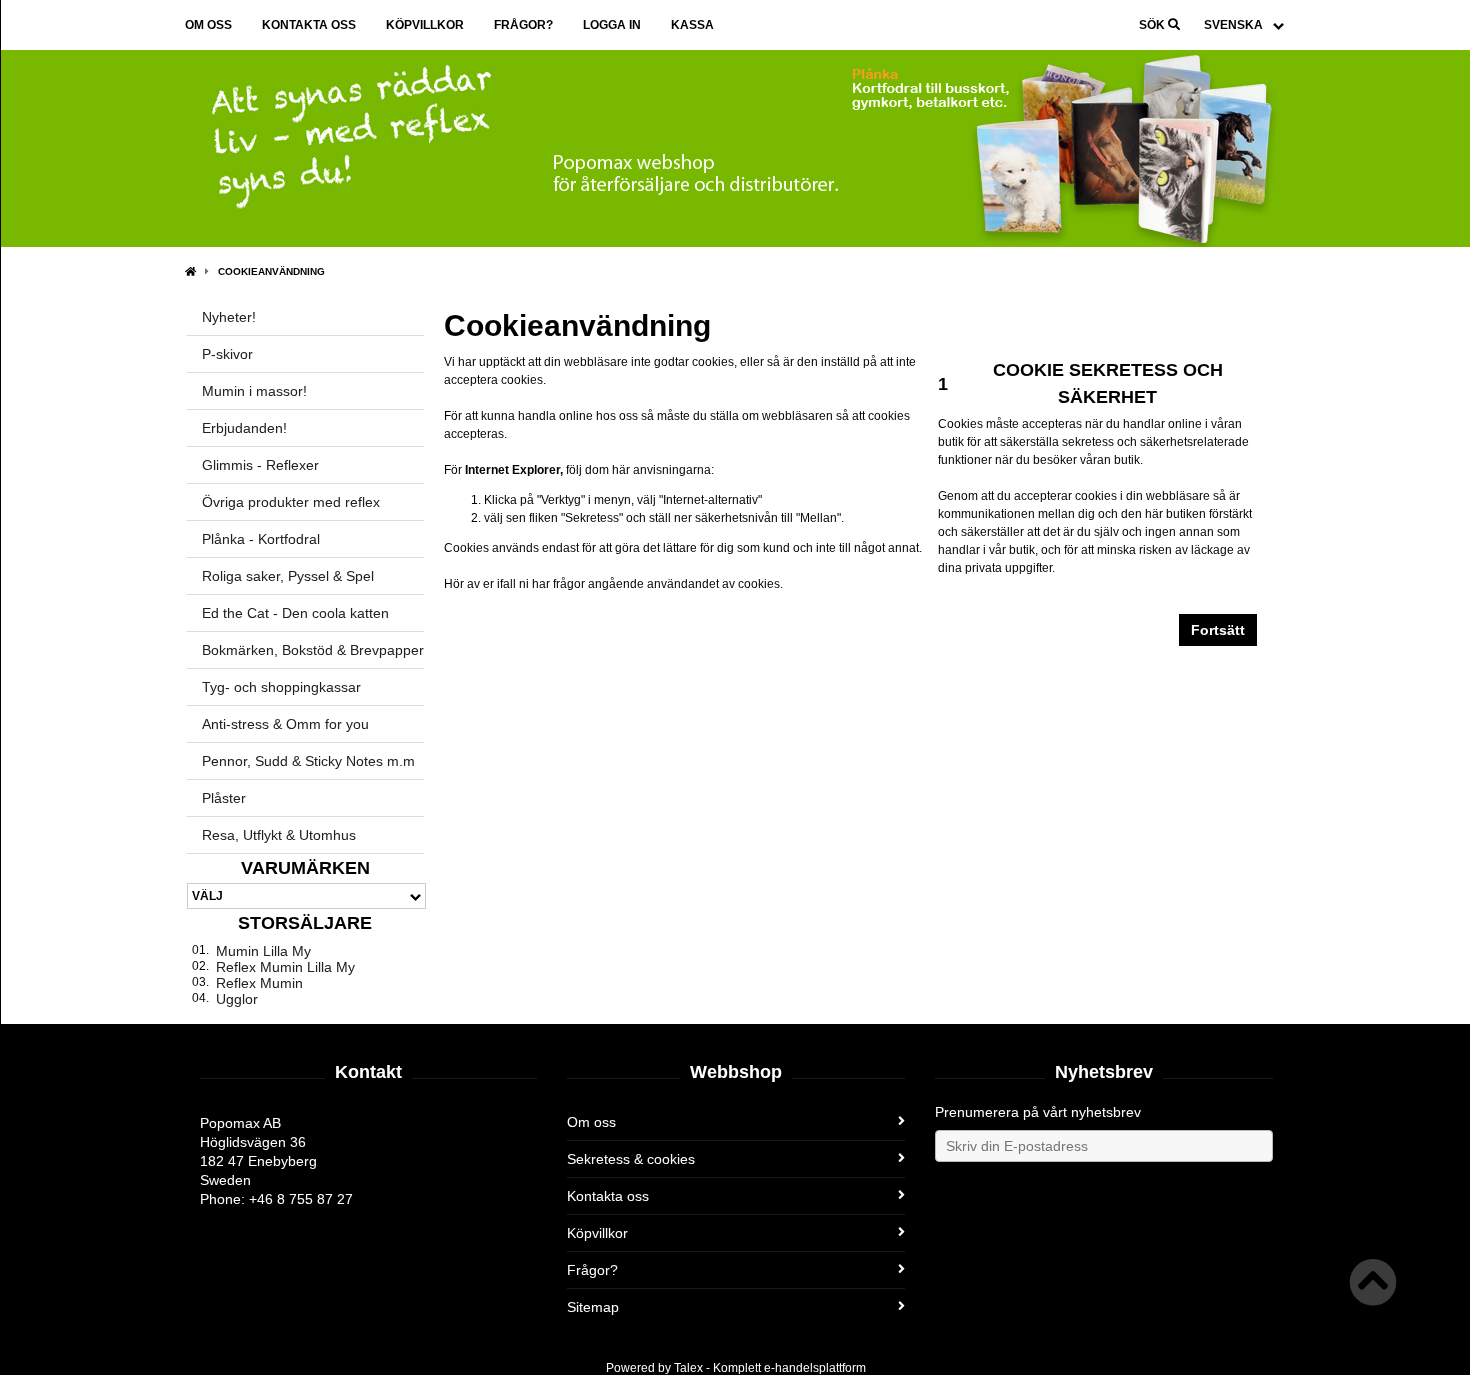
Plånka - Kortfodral (261, 539)
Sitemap (593, 1307)
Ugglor (237, 999)
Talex (688, 1368)
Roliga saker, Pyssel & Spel (288, 576)
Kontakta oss (309, 25)
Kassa (692, 25)
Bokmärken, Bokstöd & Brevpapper (313, 650)
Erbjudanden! (244, 428)
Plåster (224, 798)
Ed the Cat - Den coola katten (295, 613)
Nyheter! (229, 317)
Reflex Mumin (259, 983)
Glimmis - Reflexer (260, 465)
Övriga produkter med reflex (291, 502)
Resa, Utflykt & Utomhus (279, 835)
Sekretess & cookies (631, 1159)
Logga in (612, 25)
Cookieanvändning (271, 271)
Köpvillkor (425, 25)
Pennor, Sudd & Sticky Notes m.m (308, 761)
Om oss (208, 25)
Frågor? (523, 25)
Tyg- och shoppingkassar (281, 687)
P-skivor (227, 354)
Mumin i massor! (254, 391)
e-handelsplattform (815, 1368)
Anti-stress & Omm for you (285, 724)
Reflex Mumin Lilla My (285, 967)
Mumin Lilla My (263, 951)
